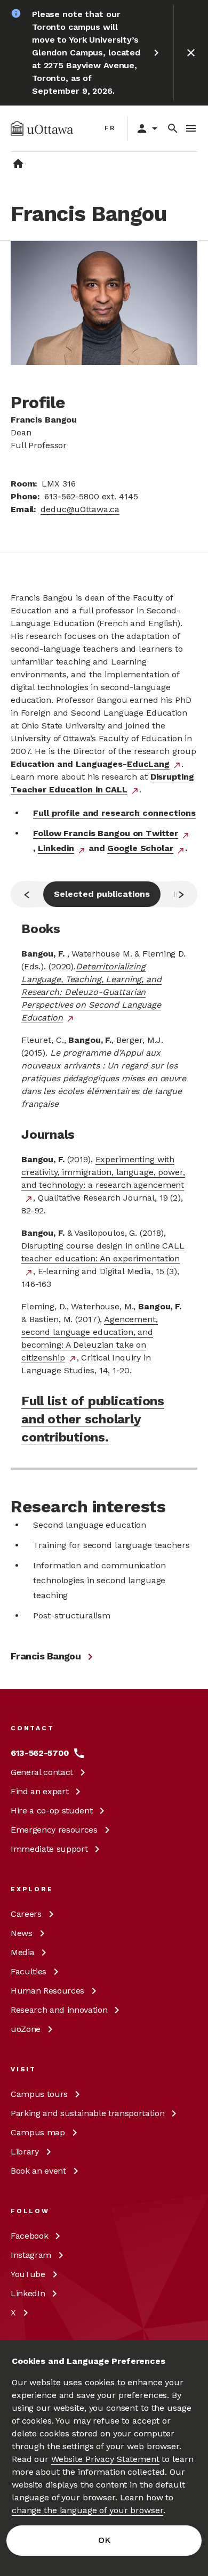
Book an (38, 2171)
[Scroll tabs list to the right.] (181, 894)
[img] (42, 128)
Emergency (54, 1830)
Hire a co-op (51, 1811)
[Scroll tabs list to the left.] (27, 894)
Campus (39, 2094)
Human (47, 1991)
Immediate (49, 1849)
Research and (59, 2010)
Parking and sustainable (87, 2113)
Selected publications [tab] (102, 894)
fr (110, 128)
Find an (39, 1791)
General (42, 1772)
